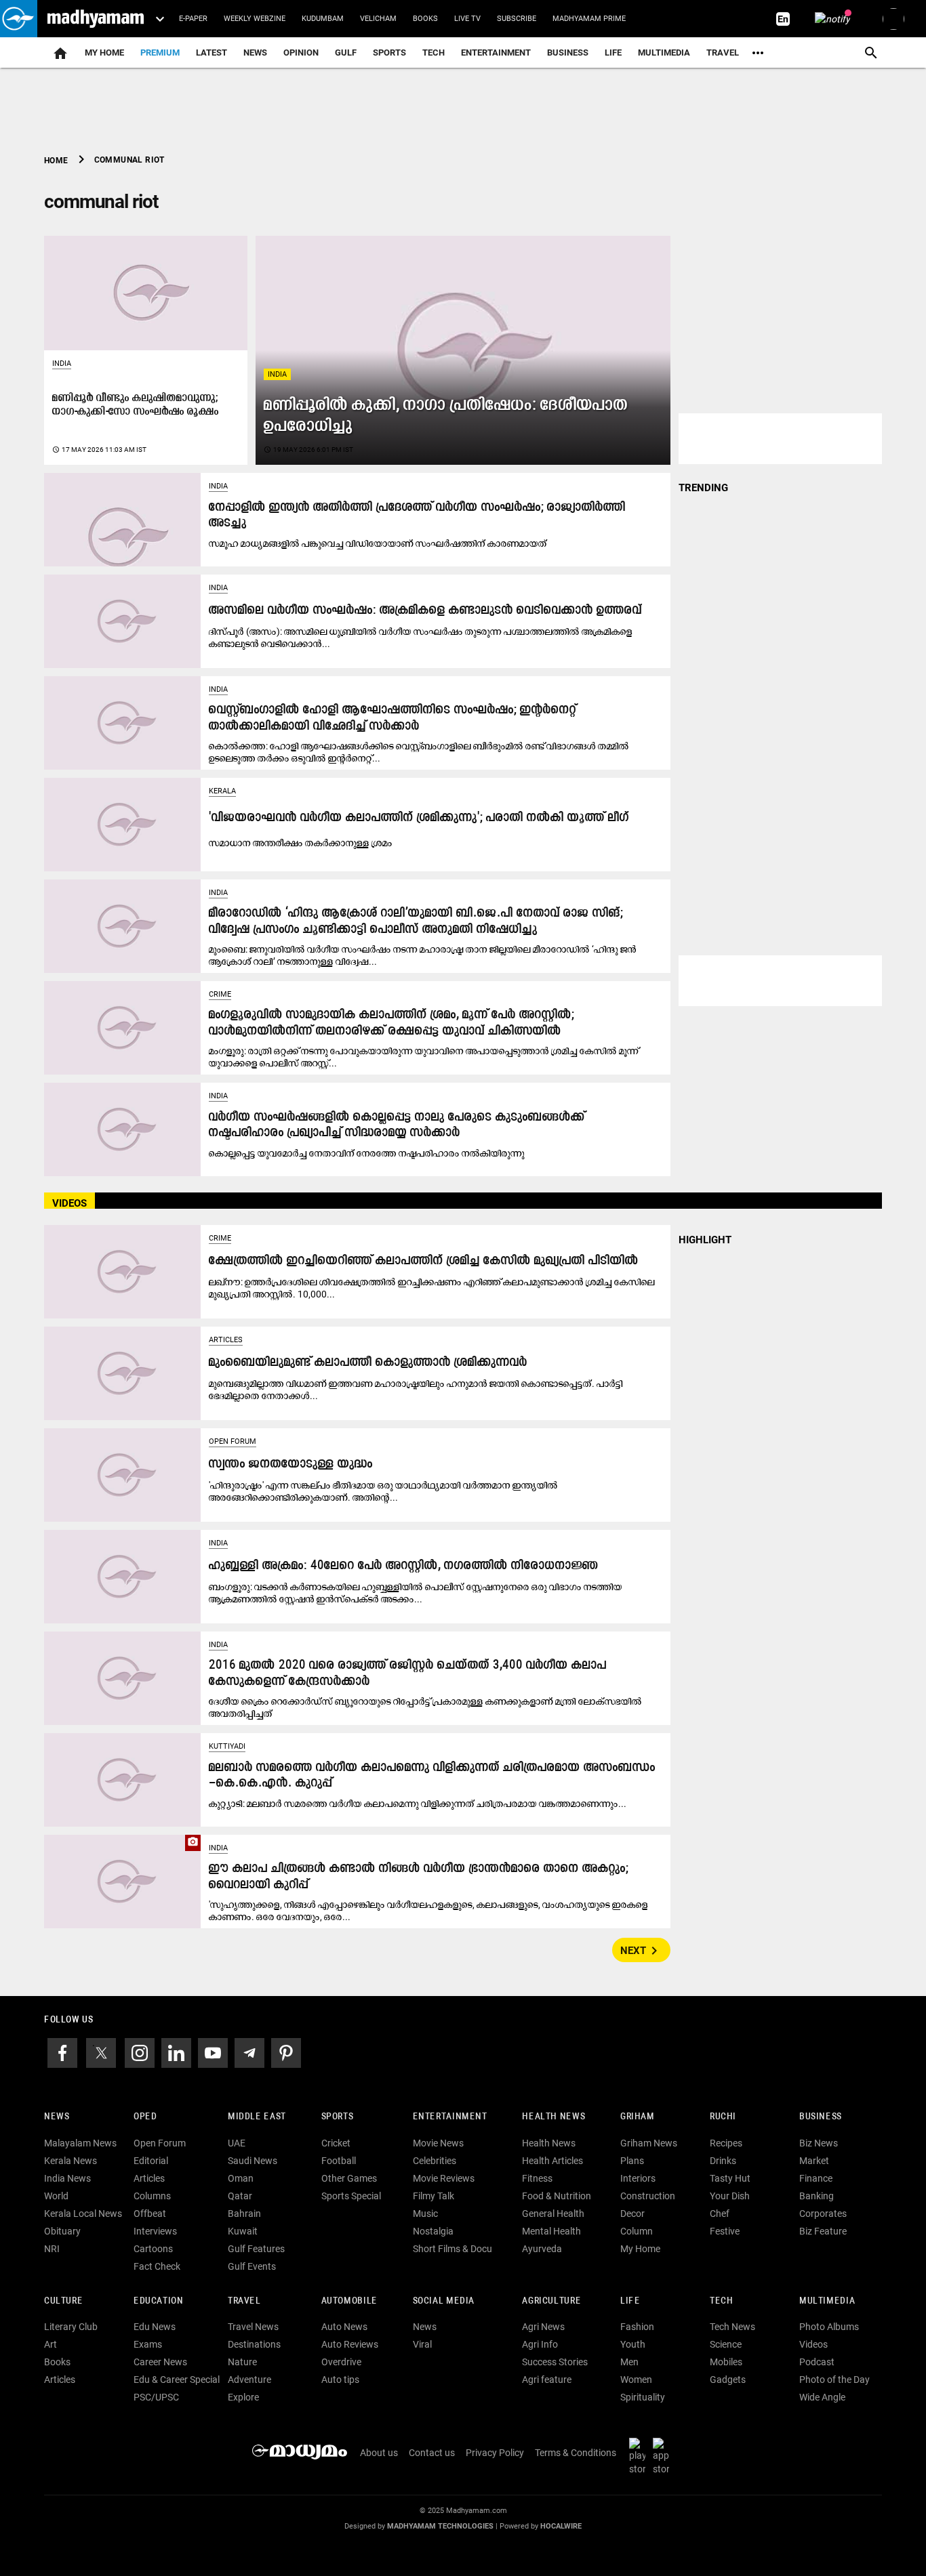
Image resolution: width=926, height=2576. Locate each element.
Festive (725, 2231)
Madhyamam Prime (589, 19)
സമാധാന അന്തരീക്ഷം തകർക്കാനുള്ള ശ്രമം (301, 843)
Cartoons (153, 2249)
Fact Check (157, 2266)
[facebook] (62, 2052)
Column (637, 2231)
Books (425, 19)
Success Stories (555, 2362)
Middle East (257, 2117)
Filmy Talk (434, 2196)
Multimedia (664, 53)
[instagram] (140, 2052)
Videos (813, 2344)
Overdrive (341, 2362)
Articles (226, 1340)
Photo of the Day (834, 2380)
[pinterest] (286, 2052)
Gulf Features (256, 2249)
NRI (52, 2249)
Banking (817, 2196)
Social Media (444, 2301)
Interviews (155, 2231)
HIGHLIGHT (705, 1240)
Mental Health (551, 2231)
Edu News (155, 2327)
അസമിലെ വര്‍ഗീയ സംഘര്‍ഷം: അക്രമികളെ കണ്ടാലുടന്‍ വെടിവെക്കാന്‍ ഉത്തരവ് (425, 611)
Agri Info (540, 2344)
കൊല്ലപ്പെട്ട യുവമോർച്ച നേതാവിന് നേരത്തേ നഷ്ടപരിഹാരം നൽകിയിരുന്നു (367, 1153)
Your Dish (730, 2196)
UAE (237, 2143)
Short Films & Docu (452, 2249)
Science (726, 2344)
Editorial (151, 2161)
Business (568, 53)
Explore (243, 2397)
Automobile (349, 2301)
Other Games (349, 2178)
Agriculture (551, 2301)
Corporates (823, 2214)
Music (425, 2214)
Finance (816, 2178)
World (56, 2196)
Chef (720, 2214)
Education (159, 2301)
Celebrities (435, 2161)
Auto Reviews (350, 2344)
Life (613, 53)
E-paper (193, 19)
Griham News (649, 2143)
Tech (721, 2301)
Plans (632, 2161)
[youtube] (213, 2052)
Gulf (346, 53)
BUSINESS (821, 2117)
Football (339, 2161)
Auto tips (340, 2380)
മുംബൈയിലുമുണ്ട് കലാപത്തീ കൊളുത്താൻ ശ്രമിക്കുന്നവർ (368, 1363)
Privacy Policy (495, 2453)
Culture (63, 2301)
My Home (104, 53)
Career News (160, 2362)
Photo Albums (829, 2327)
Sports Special (351, 2196)
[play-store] (640, 2456)
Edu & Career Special (177, 2380)
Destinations (254, 2344)
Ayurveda (542, 2249)
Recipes (726, 2143)
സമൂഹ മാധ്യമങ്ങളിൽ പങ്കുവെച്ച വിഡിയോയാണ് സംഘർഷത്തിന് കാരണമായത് (378, 543)
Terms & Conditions (576, 2453)
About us (379, 2453)
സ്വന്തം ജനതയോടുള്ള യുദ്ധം (291, 1464)
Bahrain (244, 2214)
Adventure (249, 2380)
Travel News (253, 2327)
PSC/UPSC (156, 2397)
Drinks (723, 2161)
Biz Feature (823, 2231)
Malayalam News (80, 2143)
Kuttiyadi (227, 1746)
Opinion (301, 53)
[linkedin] (176, 2052)
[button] (19, 19)
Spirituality (643, 2397)
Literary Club (71, 2327)
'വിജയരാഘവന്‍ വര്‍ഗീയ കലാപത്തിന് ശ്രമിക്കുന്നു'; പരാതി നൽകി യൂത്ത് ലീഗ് (419, 818)
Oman (241, 2178)
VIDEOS (69, 1203)
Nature (242, 2362)
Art (51, 2344)
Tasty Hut (730, 2178)
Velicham (378, 19)
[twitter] (101, 2052)
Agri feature (547, 2380)
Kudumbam (323, 19)
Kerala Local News (83, 2214)
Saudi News (253, 2161)
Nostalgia (433, 2231)
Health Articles (552, 2161)
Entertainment (496, 53)
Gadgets (728, 2380)
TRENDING (703, 488)
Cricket (336, 2143)
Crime (220, 994)
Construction (648, 2196)
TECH (434, 53)
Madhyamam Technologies (440, 2526)
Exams (148, 2344)
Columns (152, 2196)
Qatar (240, 2196)
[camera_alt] (122, 1881)
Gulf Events (252, 2266)
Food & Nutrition (557, 2196)
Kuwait (243, 2231)
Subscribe (517, 19)
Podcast (817, 2362)
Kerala (222, 791)
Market (814, 2161)
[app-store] (664, 2456)
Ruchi (723, 2117)
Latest (212, 53)
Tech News (732, 2327)
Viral (422, 2344)
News (255, 53)
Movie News (438, 2143)
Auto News (344, 2327)
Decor (632, 2214)
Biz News (819, 2143)
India (277, 374)
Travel (723, 53)
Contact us (432, 2453)
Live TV (467, 19)
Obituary (62, 2231)
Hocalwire (561, 2526)
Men (629, 2362)
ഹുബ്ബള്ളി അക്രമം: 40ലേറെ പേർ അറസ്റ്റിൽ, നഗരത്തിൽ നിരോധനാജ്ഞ (404, 1566)
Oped (145, 2117)
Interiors (638, 2178)
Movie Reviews (444, 2178)
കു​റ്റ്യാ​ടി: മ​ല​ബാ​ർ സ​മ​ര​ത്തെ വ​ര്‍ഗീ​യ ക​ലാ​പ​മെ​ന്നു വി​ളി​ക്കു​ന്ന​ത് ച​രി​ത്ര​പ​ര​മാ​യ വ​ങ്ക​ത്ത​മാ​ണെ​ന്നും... (418, 1804)
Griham (638, 2117)
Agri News (543, 2327)
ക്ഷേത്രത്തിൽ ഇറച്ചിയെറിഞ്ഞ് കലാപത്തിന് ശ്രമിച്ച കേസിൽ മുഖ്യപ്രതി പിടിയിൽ (424, 1261)
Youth (633, 2344)
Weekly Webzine (255, 19)
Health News (553, 2117)
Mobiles (726, 2362)
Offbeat (150, 2214)
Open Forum (233, 1441)
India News (67, 2178)
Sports (389, 53)
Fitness (537, 2178)
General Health (553, 2214)
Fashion (637, 2327)
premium (160, 53)
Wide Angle (822, 2397)
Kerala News (71, 2161)
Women (636, 2380)
